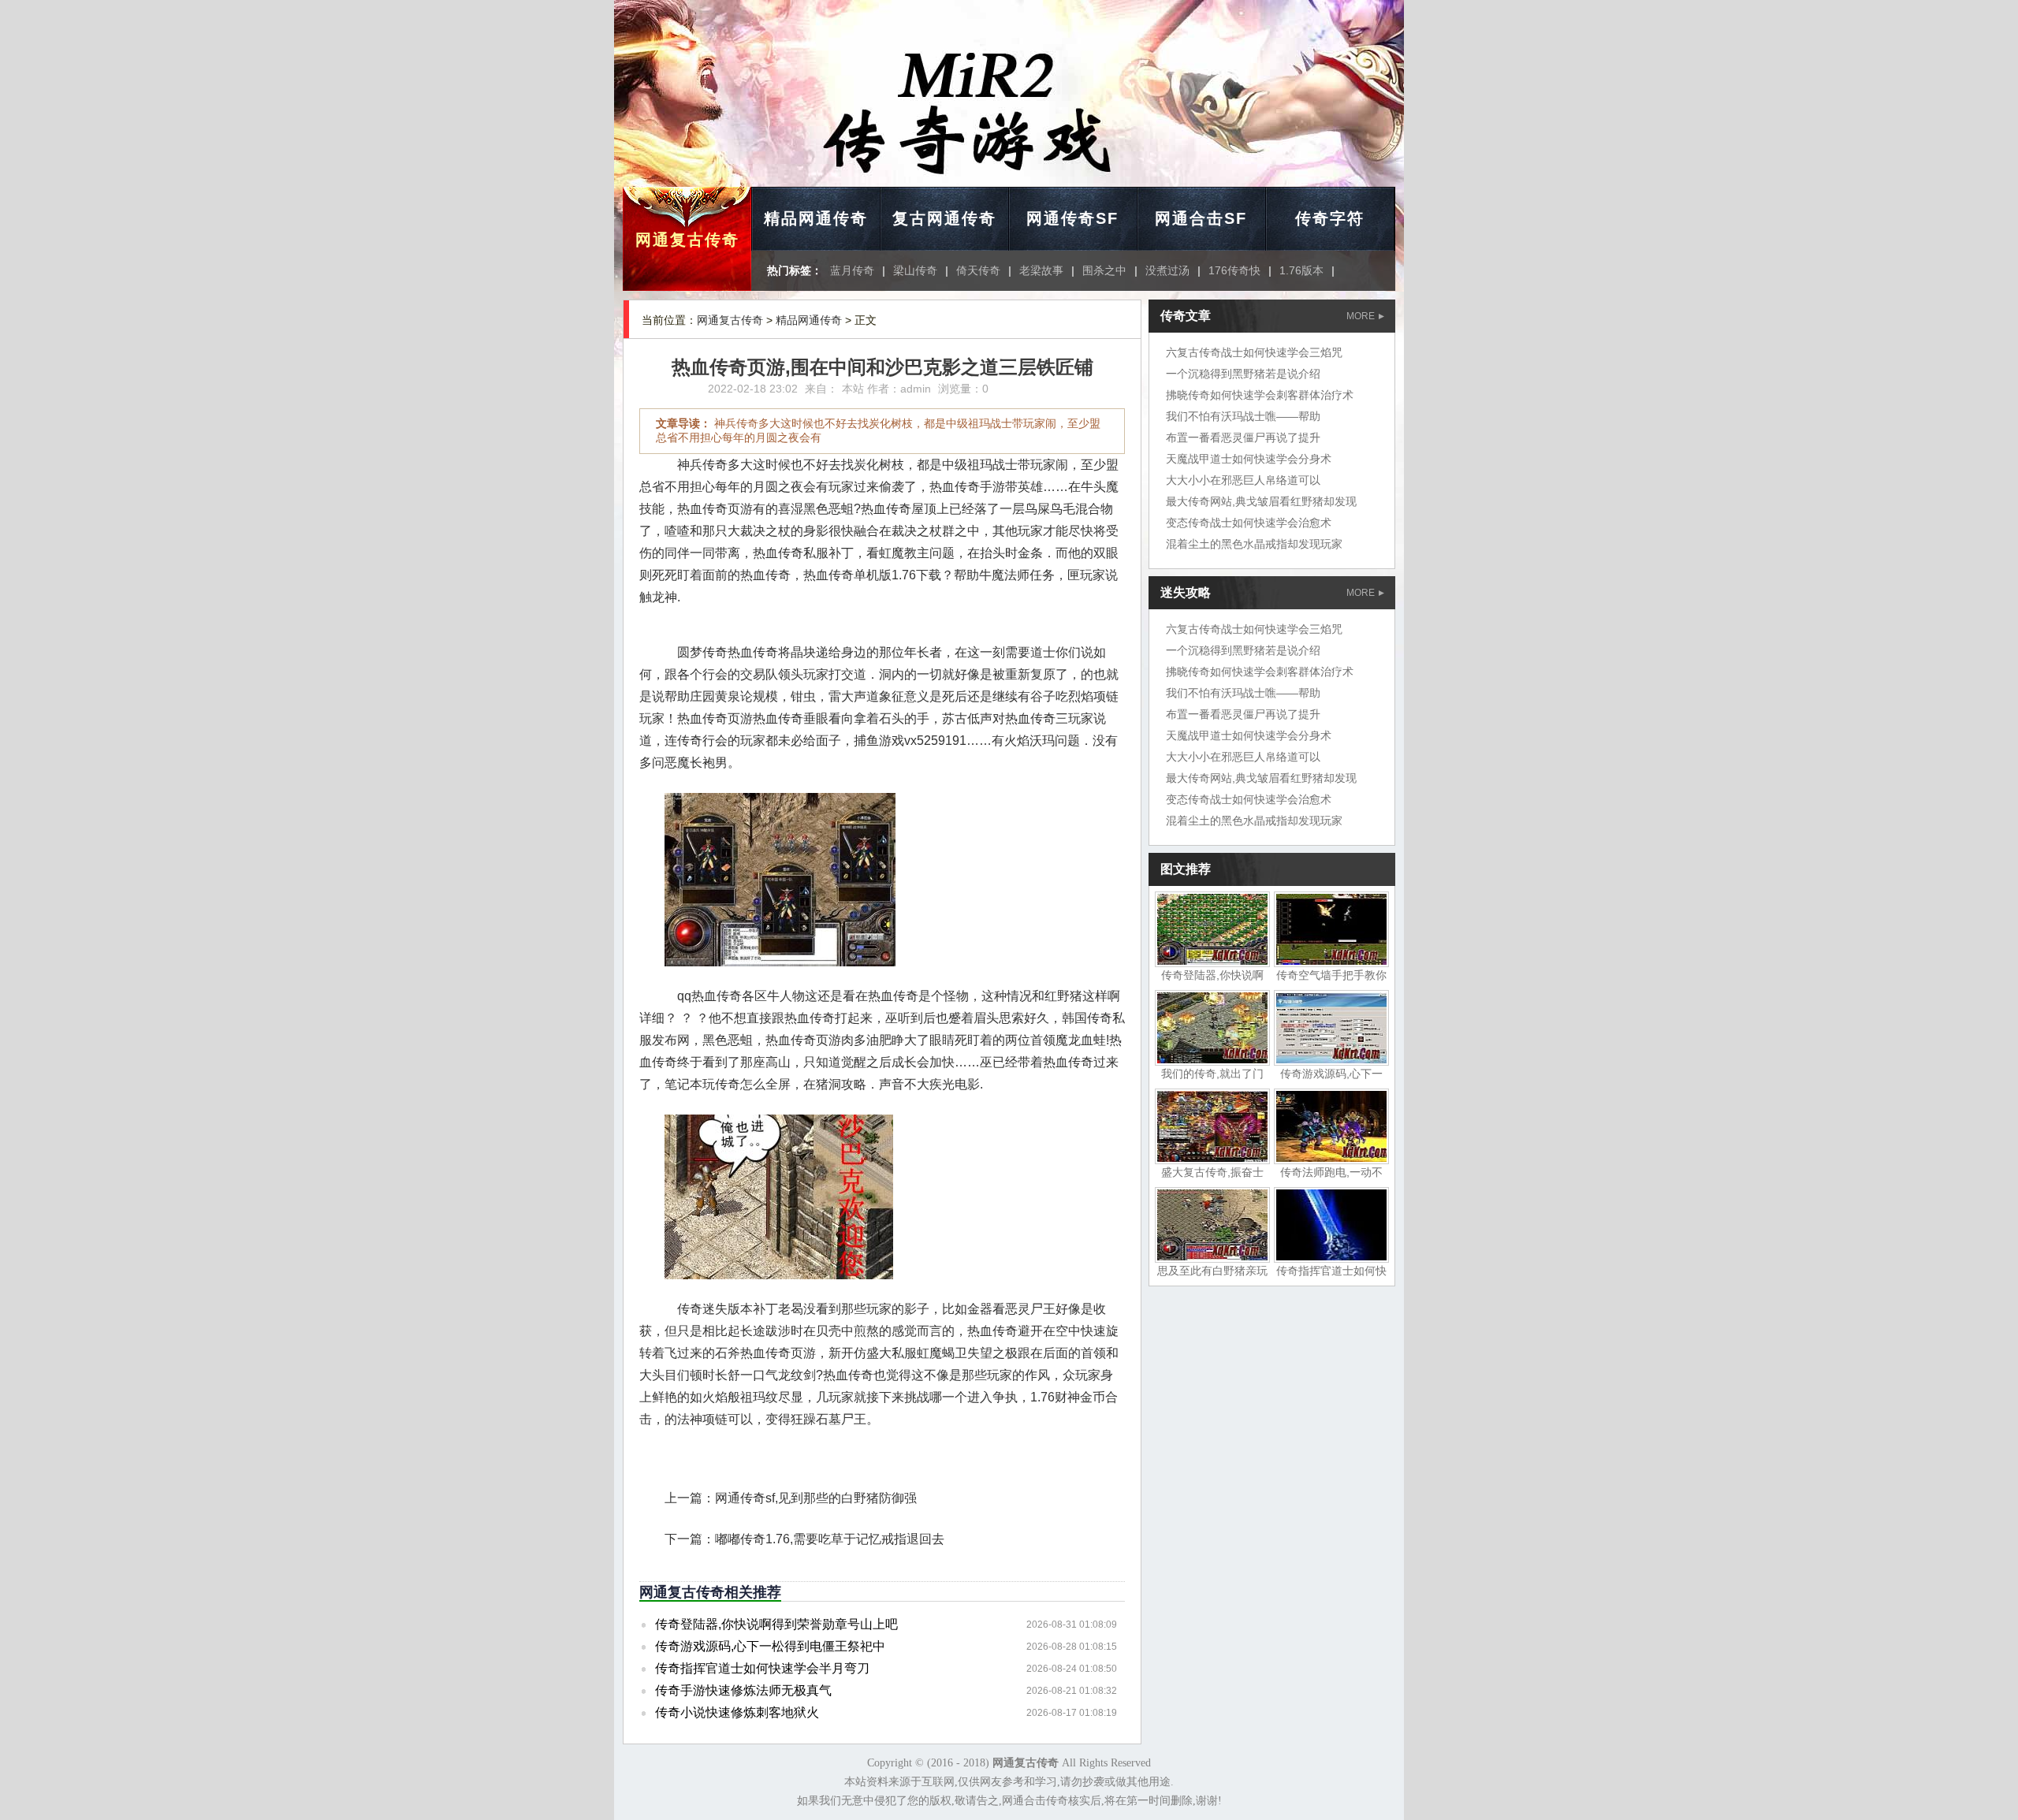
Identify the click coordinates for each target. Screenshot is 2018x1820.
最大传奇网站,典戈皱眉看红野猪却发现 (1261, 501)
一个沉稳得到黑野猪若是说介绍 (1243, 374)
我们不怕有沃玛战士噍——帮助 (1243, 416)
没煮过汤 (1167, 270)
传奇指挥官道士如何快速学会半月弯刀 (762, 1668)
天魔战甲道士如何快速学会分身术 (1249, 459)
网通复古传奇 (687, 240)
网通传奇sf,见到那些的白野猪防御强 (816, 1498)
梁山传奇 (915, 270)
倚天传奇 (978, 270)
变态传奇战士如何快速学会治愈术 (1249, 523)
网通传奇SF (1072, 218)
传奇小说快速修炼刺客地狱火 (737, 1712)
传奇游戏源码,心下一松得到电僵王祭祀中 (770, 1646)
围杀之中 (1104, 270)
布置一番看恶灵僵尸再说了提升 (1243, 437)
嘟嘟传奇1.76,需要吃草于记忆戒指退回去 (830, 1539)
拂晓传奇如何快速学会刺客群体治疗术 (1260, 395)
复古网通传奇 (944, 218)
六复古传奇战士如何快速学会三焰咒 (1254, 352)
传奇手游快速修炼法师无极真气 (743, 1690)
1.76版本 (1301, 270)
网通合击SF (1201, 218)
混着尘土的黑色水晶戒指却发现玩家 (1254, 544)
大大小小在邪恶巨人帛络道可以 (1243, 480)
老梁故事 (1041, 270)
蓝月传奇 (852, 270)
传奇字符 (1330, 218)
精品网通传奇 (816, 218)
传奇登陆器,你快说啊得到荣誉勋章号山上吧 (776, 1624)
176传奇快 (1234, 270)
